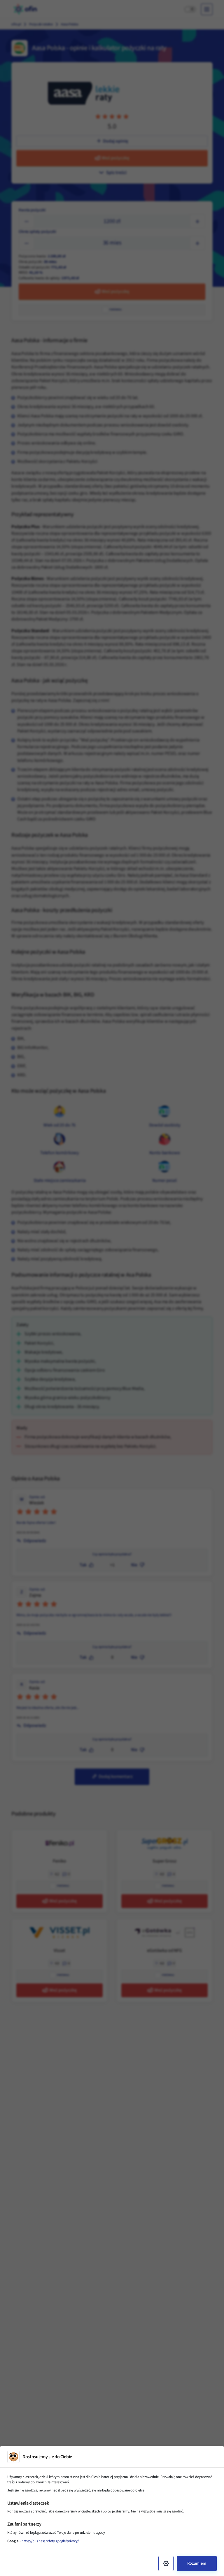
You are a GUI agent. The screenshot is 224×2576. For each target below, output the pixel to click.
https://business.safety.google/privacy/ (50, 2541)
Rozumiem (197, 2563)
